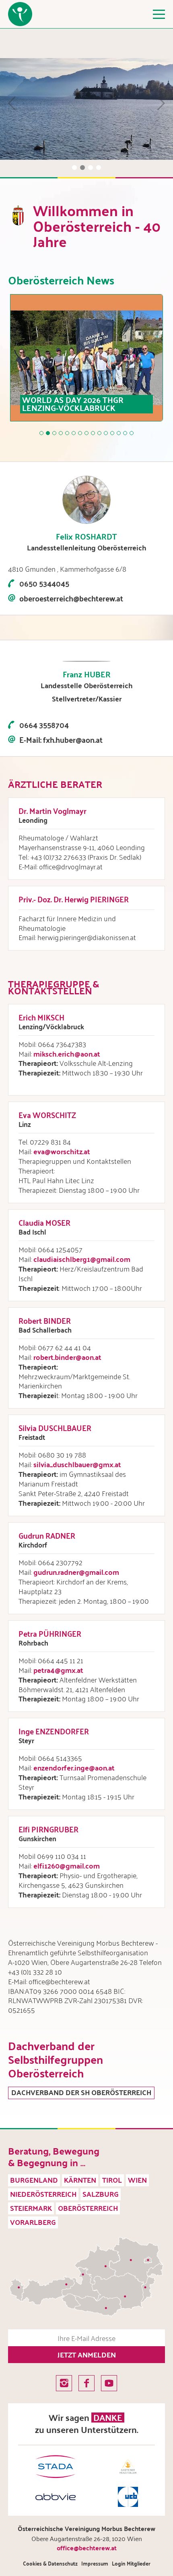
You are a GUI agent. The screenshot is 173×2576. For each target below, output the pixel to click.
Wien (137, 2180)
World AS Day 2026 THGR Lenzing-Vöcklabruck (73, 404)
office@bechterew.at (87, 2548)
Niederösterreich (43, 2194)
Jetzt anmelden (87, 2354)
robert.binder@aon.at (67, 1357)
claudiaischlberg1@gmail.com (82, 1259)
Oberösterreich (88, 2208)
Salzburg (101, 2194)
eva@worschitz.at (62, 1151)
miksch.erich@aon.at (67, 1054)
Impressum (95, 2563)
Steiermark (31, 2208)
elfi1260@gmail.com (67, 1866)
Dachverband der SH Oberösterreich (81, 2093)
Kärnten (80, 2180)
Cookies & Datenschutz (50, 2563)
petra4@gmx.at (58, 1670)
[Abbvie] (56, 2497)
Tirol (112, 2180)
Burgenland (34, 2180)
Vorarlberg (33, 2222)
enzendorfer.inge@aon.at (74, 1767)
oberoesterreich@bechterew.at (71, 598)
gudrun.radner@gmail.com (76, 1572)
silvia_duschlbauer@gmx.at (77, 1464)
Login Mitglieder (131, 2563)
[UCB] (128, 2497)
